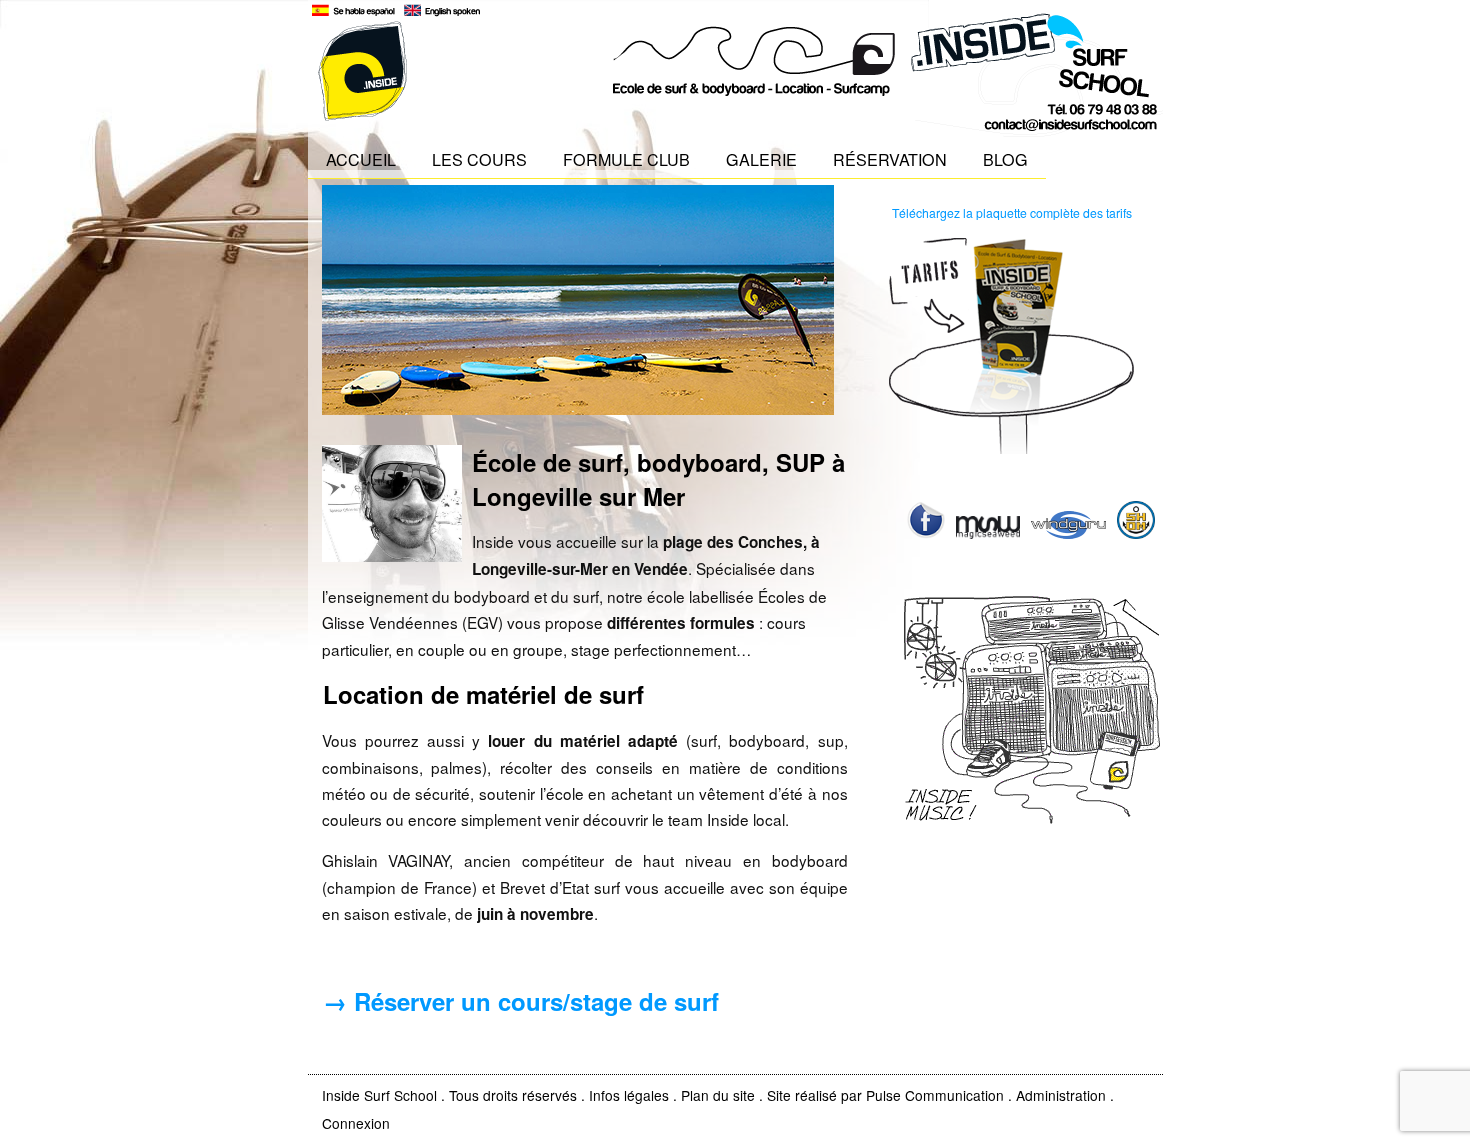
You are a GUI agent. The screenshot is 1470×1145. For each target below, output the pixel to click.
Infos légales (629, 1095)
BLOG (1005, 159)
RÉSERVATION (890, 159)
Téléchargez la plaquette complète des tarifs (1012, 212)
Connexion (356, 1123)
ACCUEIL (361, 159)
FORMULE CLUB (626, 159)
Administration (1061, 1095)
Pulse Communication (935, 1095)
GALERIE (761, 159)
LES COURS (479, 159)
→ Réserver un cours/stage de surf (521, 1001)
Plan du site (718, 1095)
